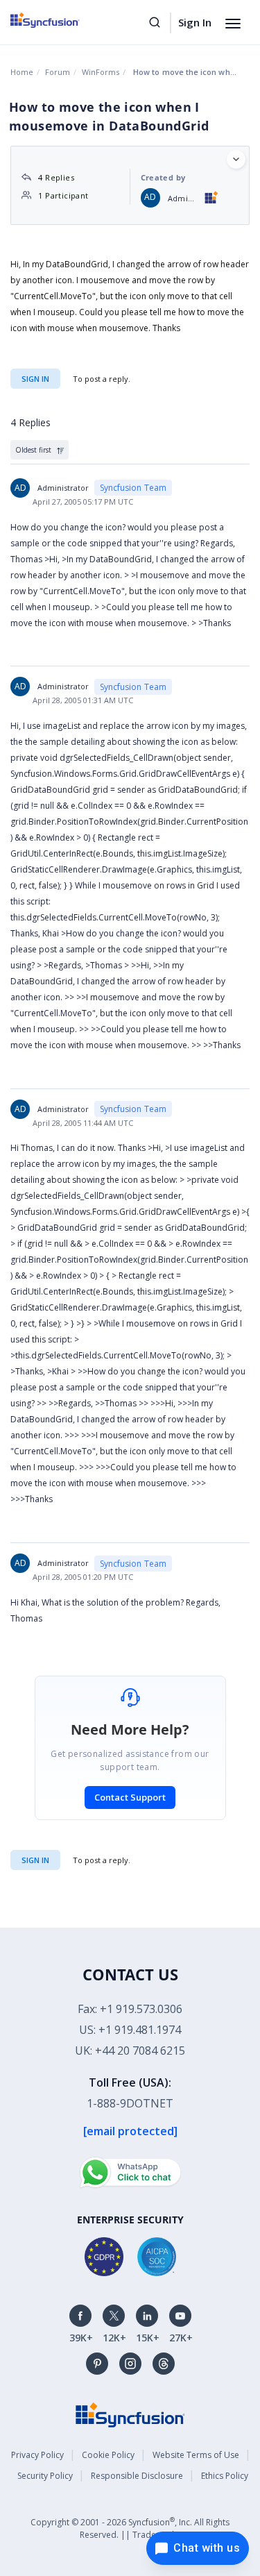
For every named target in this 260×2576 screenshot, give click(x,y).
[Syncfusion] (130, 2414)
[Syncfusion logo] (61, 20)
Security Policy (45, 2476)
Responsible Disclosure (137, 2476)
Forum (58, 72)
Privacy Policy (37, 2455)
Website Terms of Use (196, 2455)
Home (22, 72)
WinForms (101, 72)
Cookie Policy (108, 2455)
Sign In (195, 22)
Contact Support (130, 1797)
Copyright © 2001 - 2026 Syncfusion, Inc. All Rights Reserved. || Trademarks (130, 2528)
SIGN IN (35, 1860)
